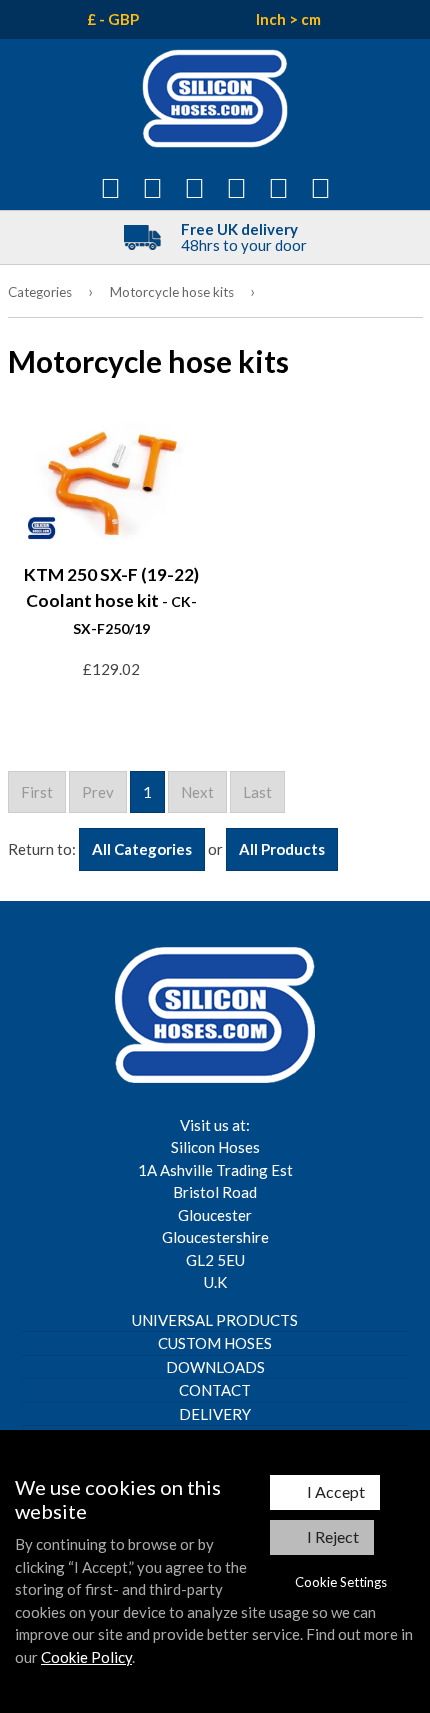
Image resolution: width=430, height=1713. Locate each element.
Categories (40, 292)
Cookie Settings (341, 1582)
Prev (98, 792)
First (37, 792)
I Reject (333, 1536)
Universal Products (215, 1320)
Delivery (215, 1414)
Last (257, 792)
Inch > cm (288, 19)
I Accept (336, 1491)
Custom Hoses (215, 1343)
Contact (215, 1390)
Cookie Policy (86, 1657)
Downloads (215, 1367)
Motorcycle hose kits (172, 292)
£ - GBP (113, 19)
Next (197, 792)
